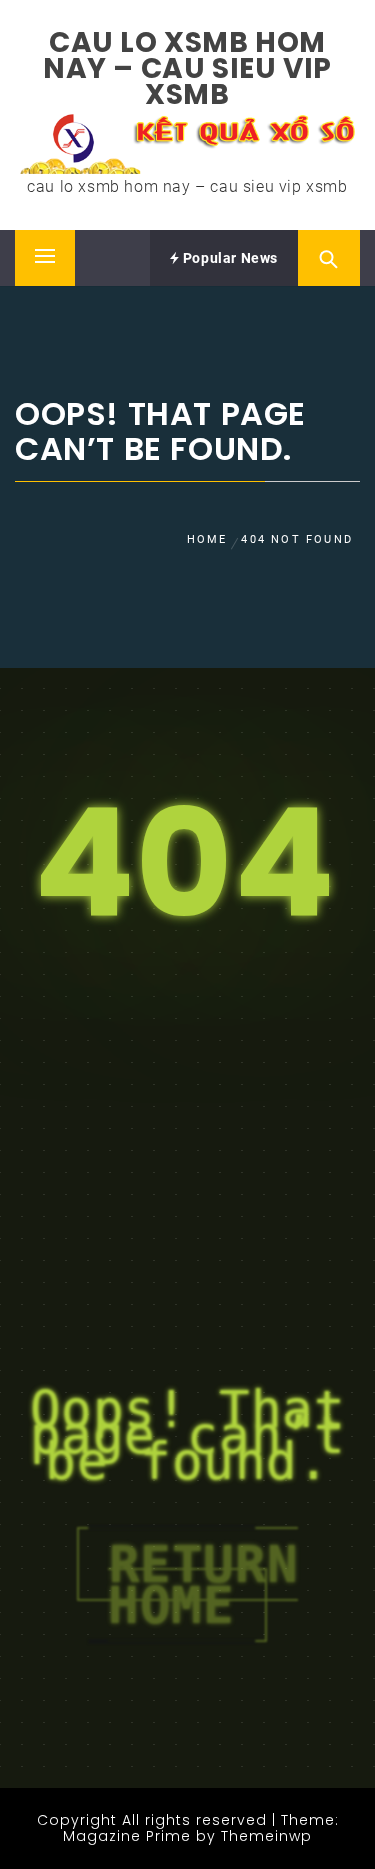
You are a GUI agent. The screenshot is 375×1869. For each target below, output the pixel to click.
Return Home (203, 1584)
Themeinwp (266, 1836)
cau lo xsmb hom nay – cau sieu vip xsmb (187, 68)
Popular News (228, 258)
